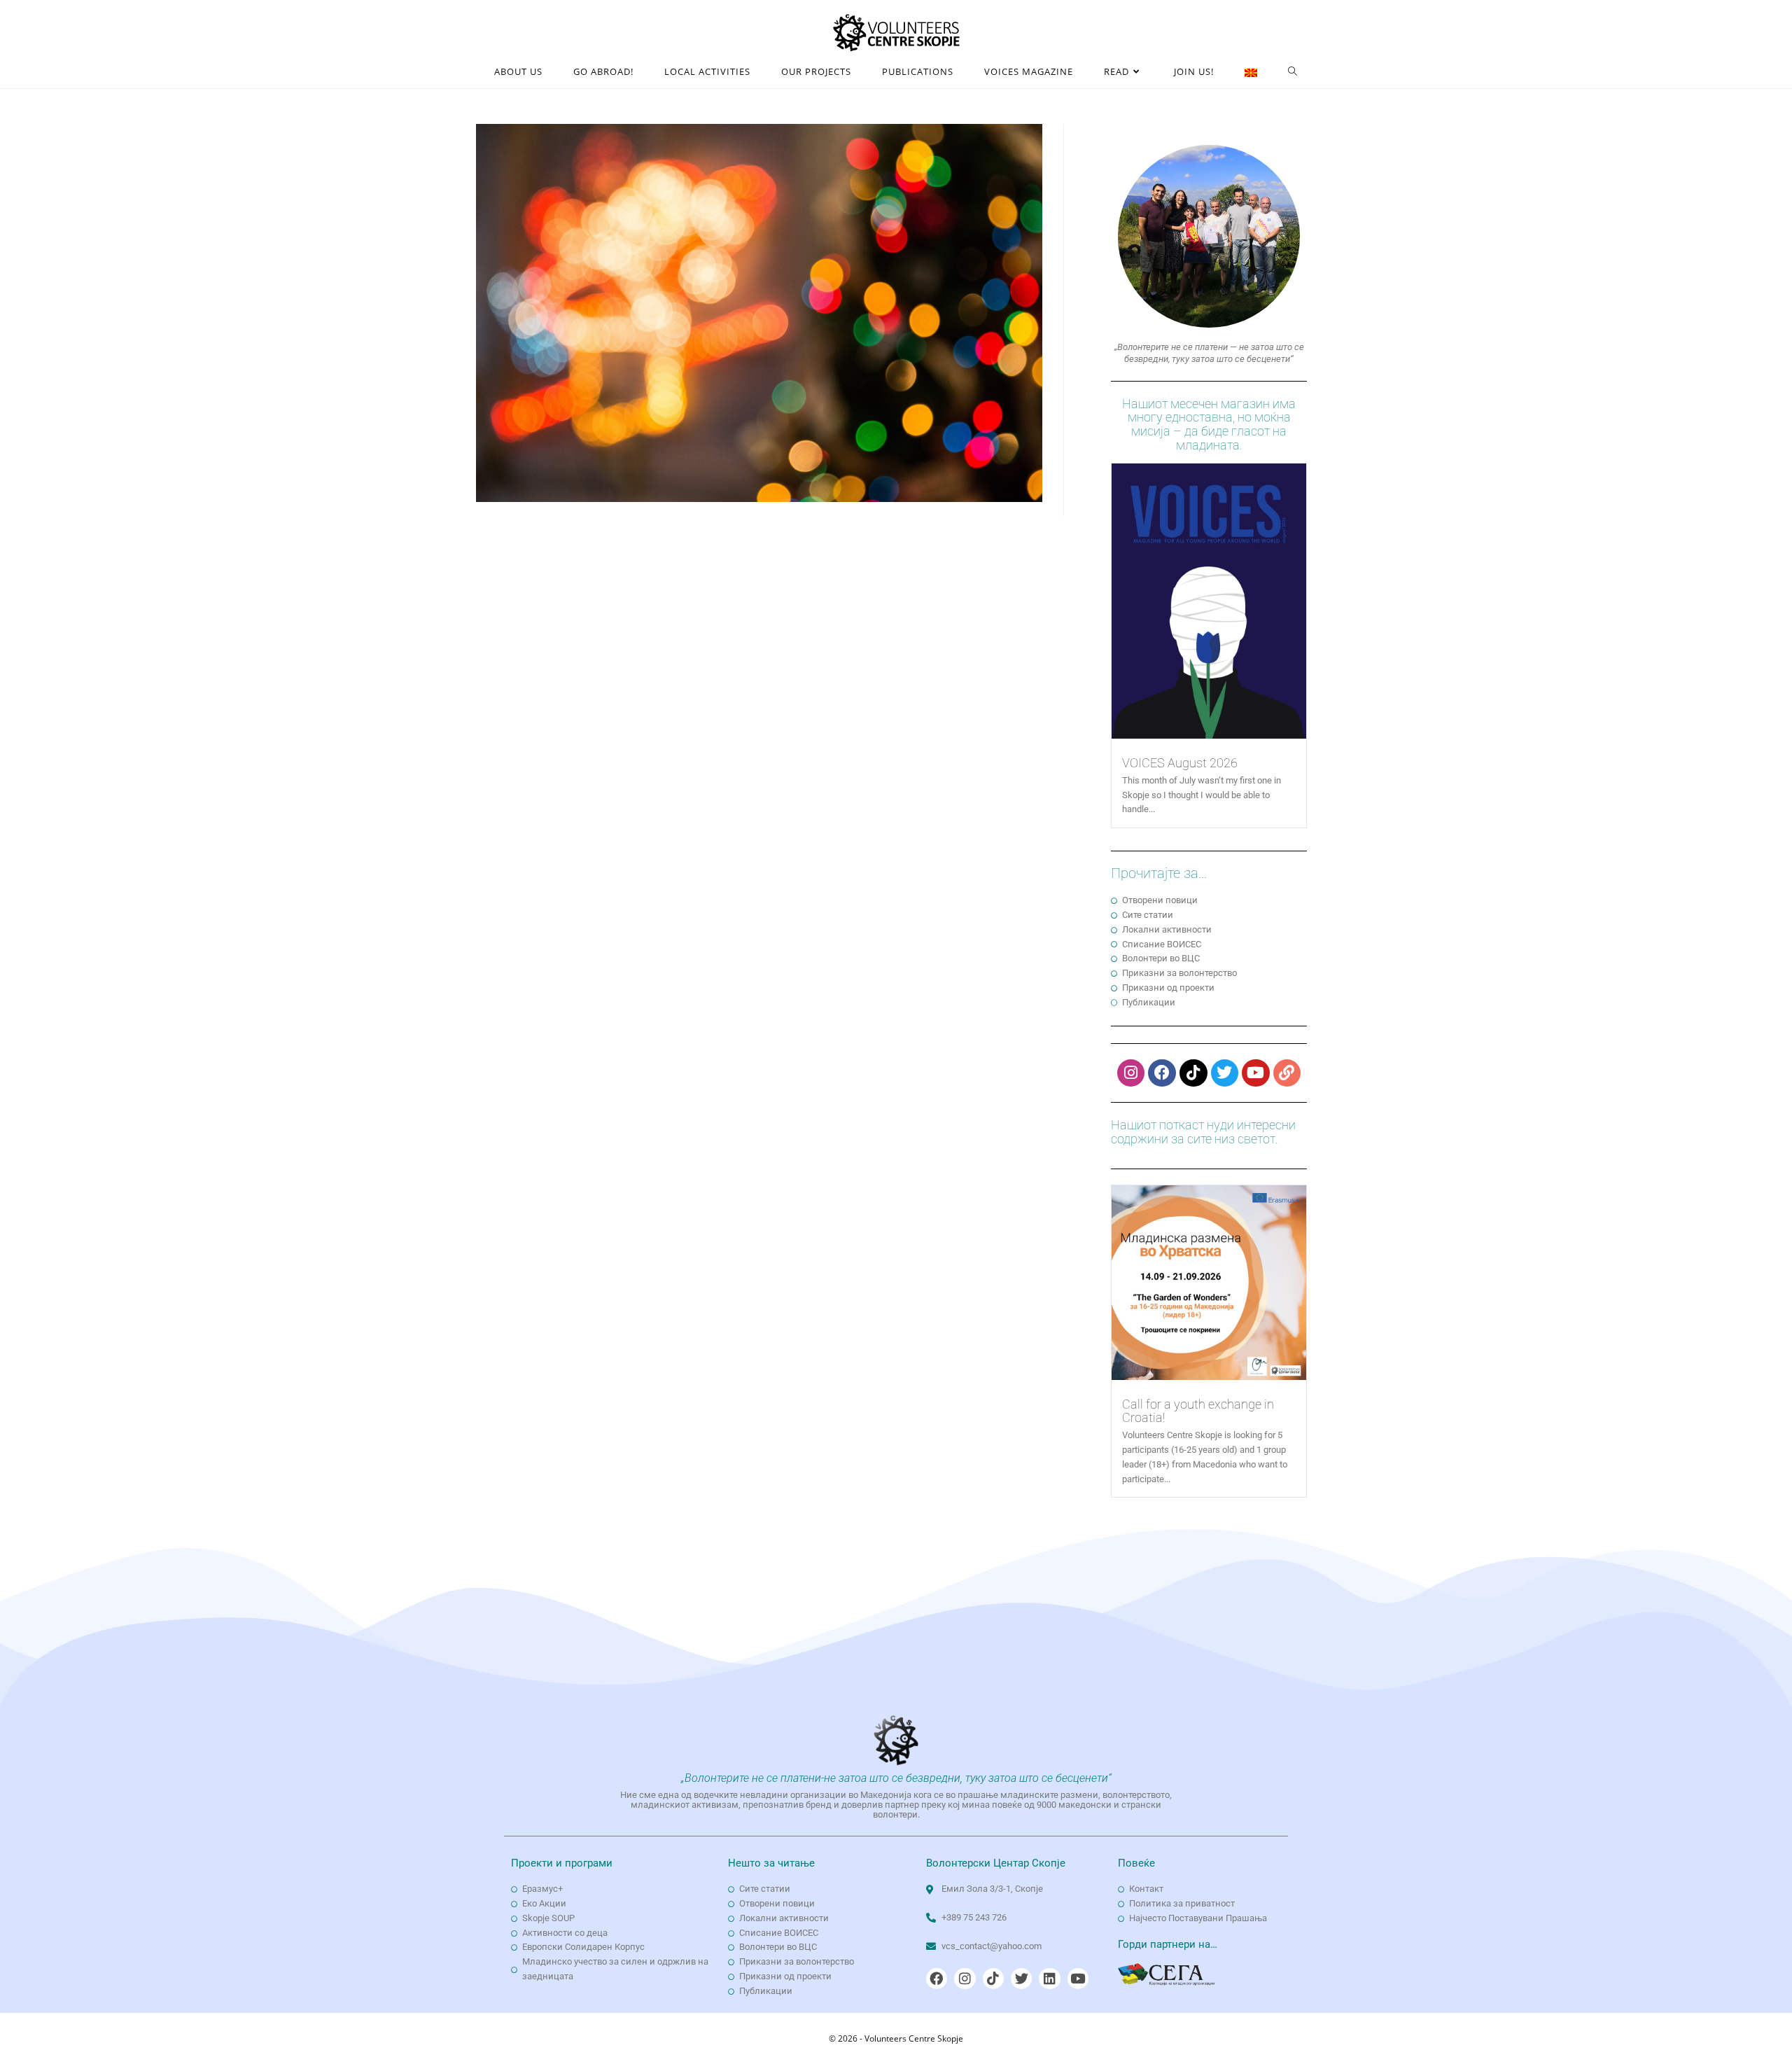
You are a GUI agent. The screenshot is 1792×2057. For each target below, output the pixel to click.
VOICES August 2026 (1180, 763)
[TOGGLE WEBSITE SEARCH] (1293, 72)
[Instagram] (1131, 1073)
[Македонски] (1251, 72)
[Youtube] (1256, 1073)
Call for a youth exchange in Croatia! (1198, 1411)
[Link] (1287, 1073)
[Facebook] (1162, 1073)
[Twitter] (1225, 1073)
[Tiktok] (1193, 1073)
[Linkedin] (1049, 1979)
